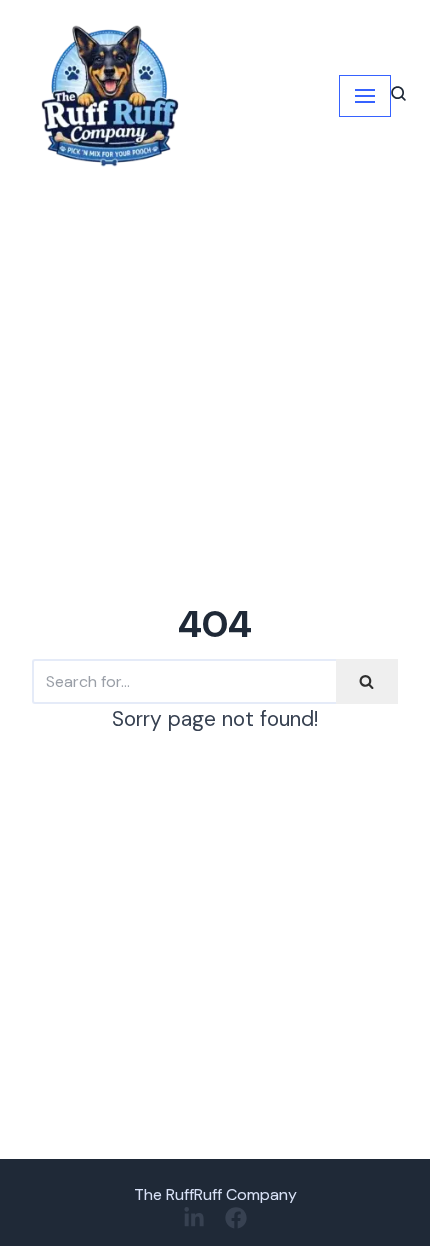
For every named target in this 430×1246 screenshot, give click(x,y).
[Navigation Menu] (365, 96)
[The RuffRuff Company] (109, 96)
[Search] (367, 681)
